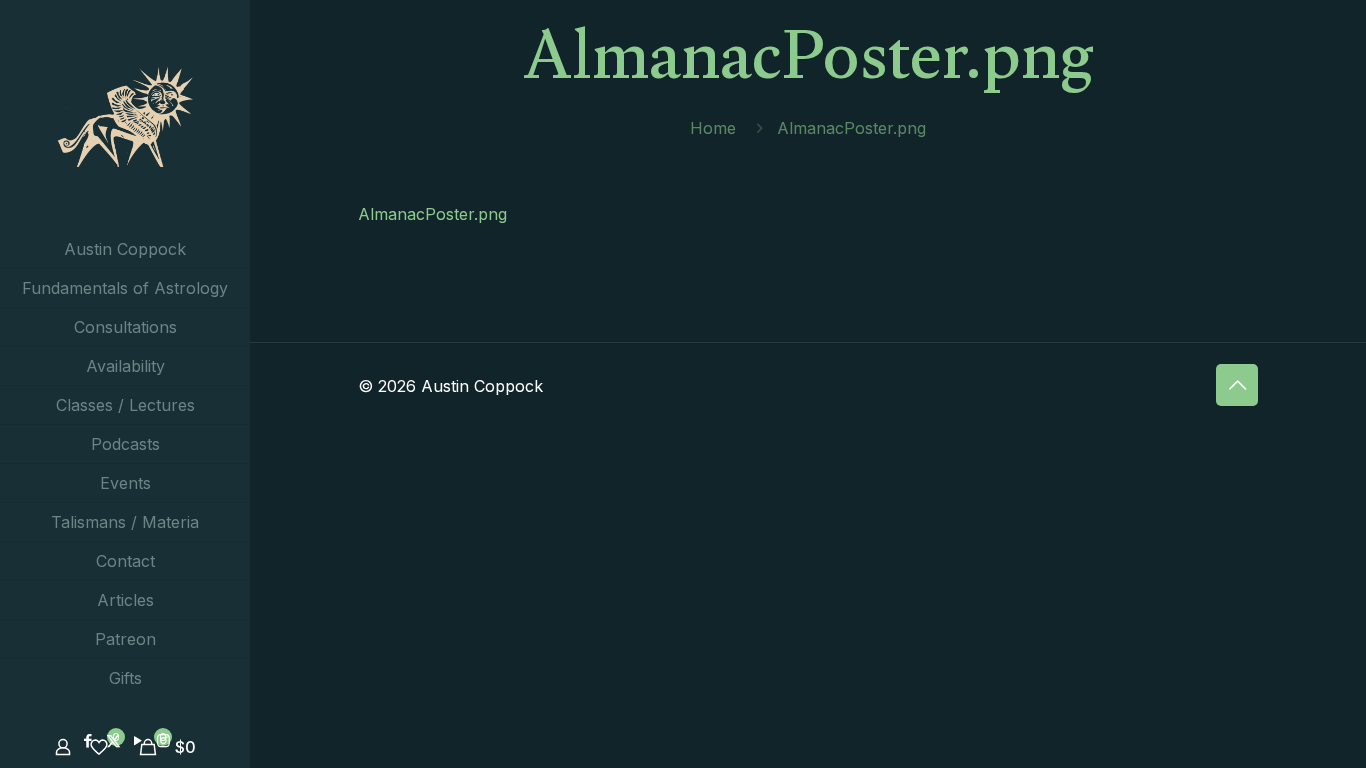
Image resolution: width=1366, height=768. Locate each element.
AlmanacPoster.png (432, 214)
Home (713, 128)
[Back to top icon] (1237, 385)
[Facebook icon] (88, 740)
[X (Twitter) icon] (113, 740)
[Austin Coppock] (125, 115)
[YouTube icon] (138, 740)
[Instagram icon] (163, 740)
